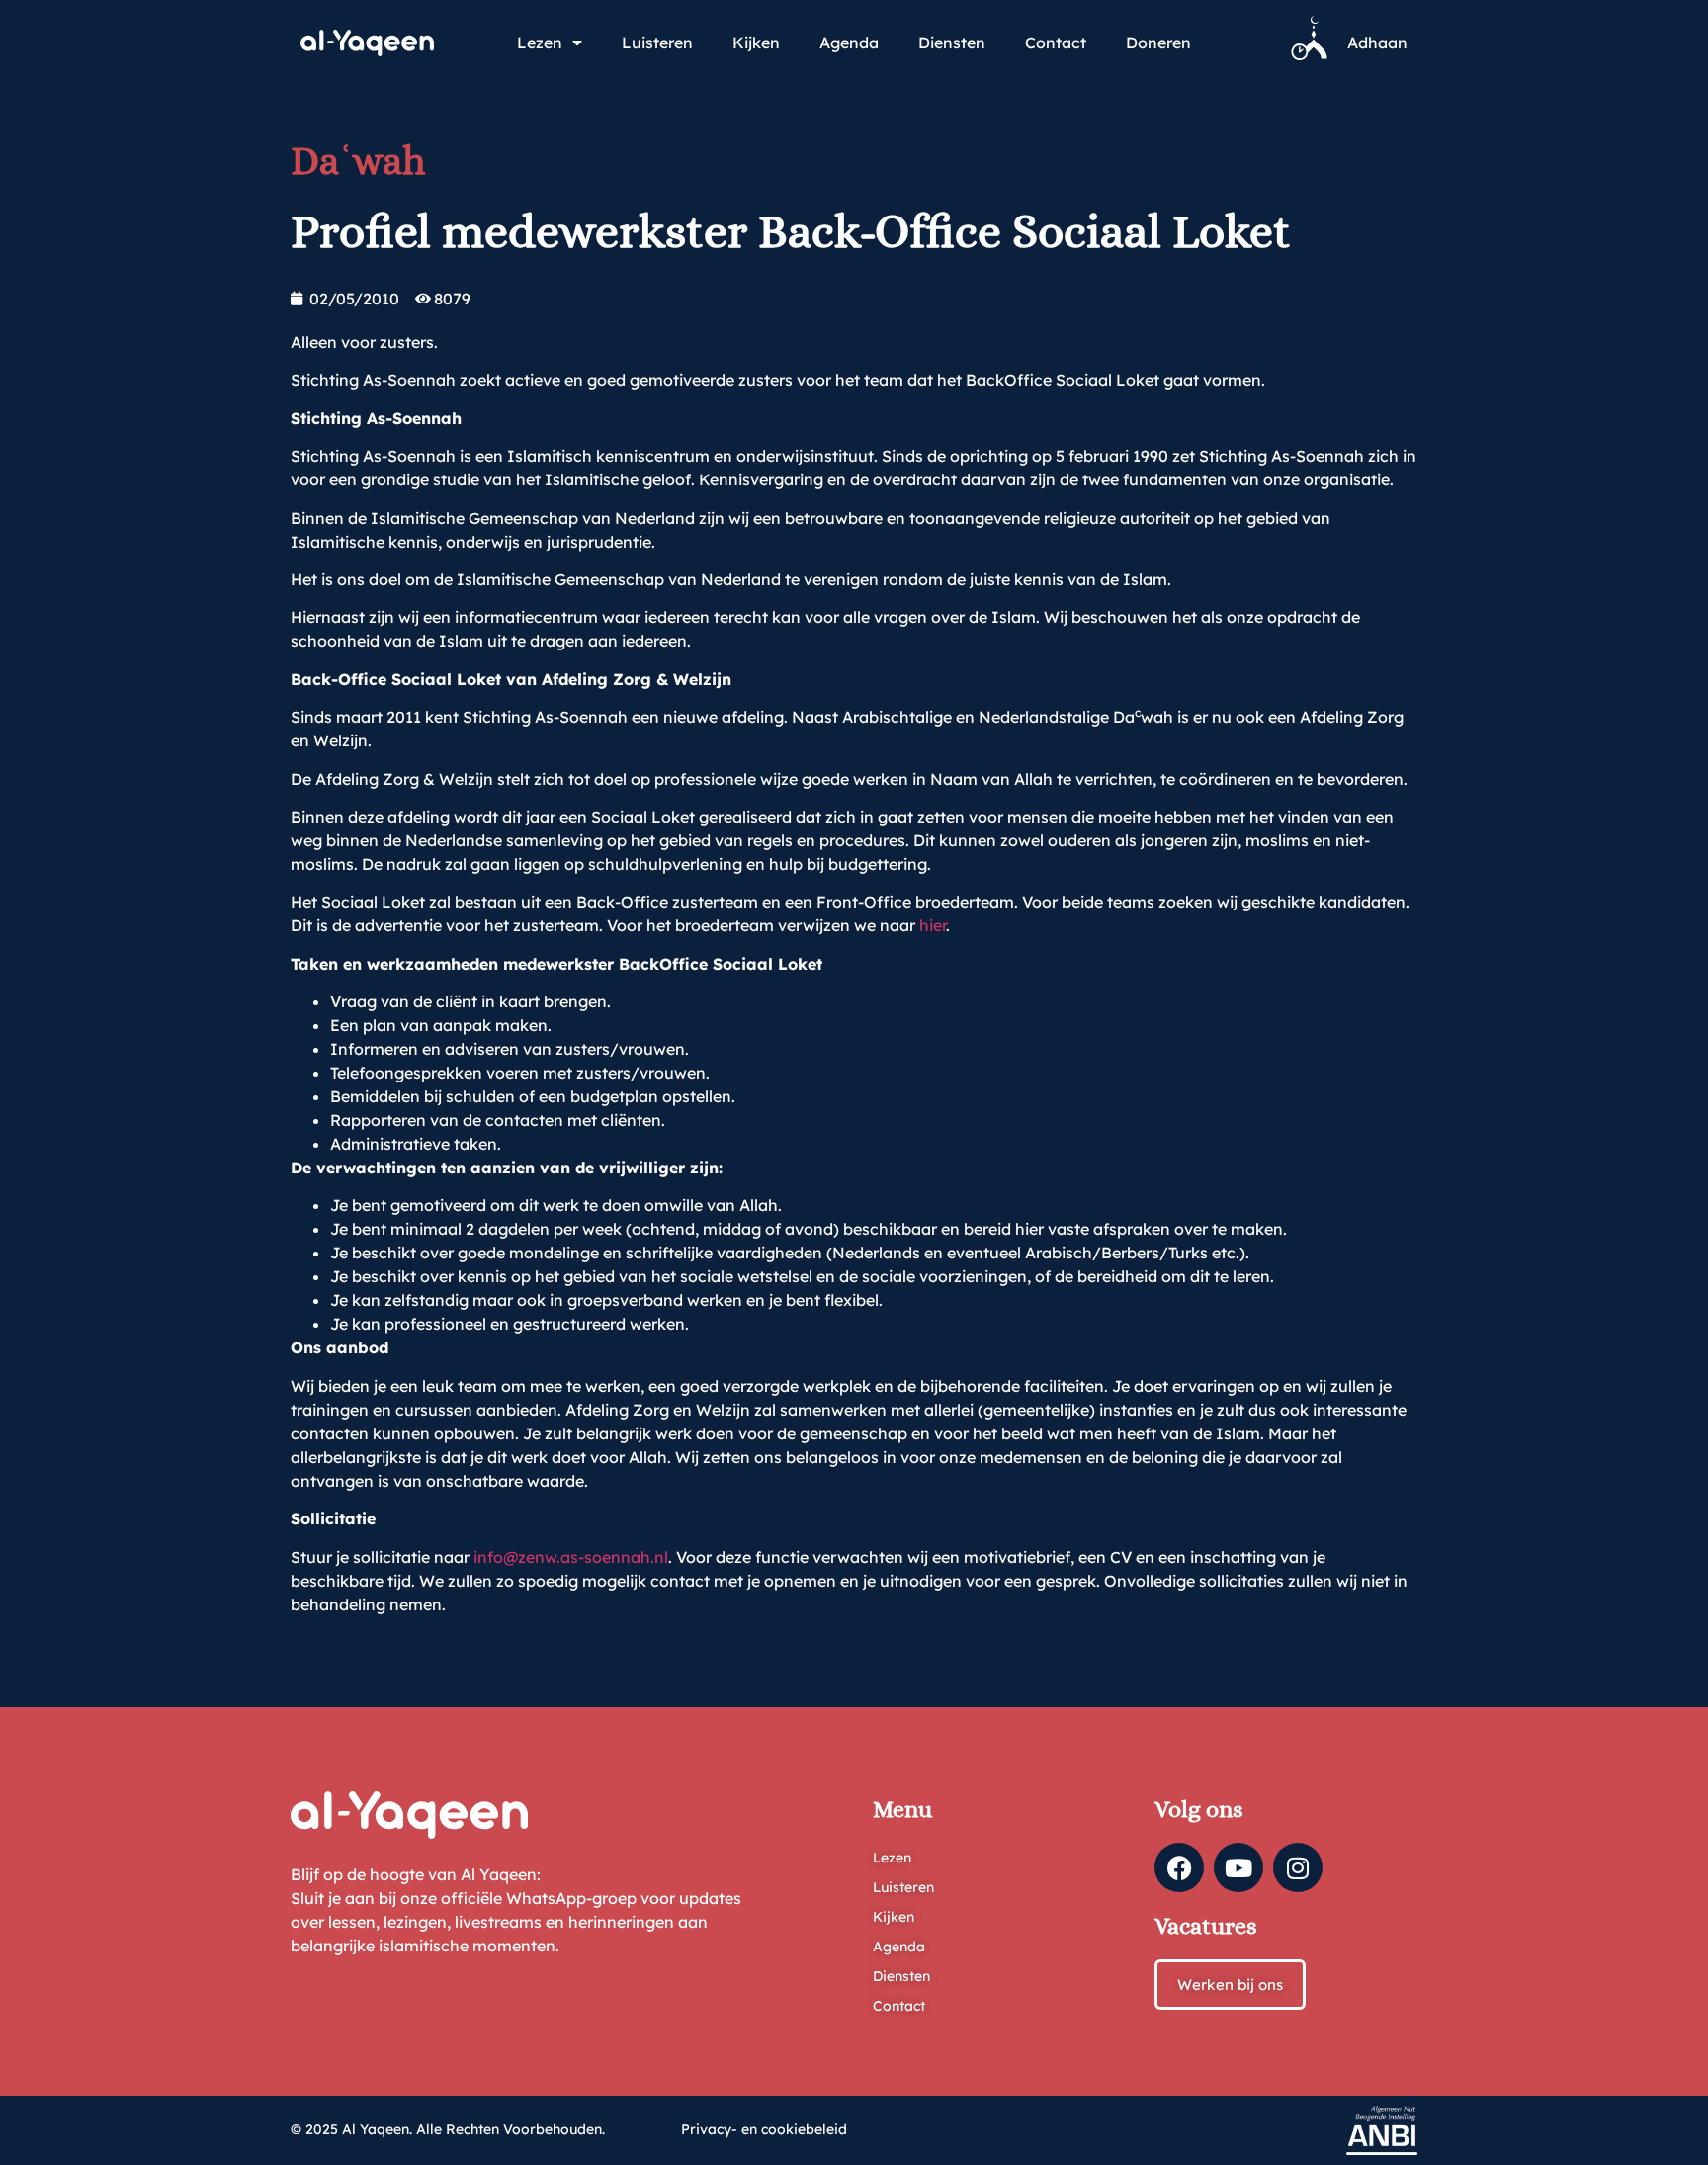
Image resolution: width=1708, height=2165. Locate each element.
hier (933, 925)
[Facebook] (1179, 1867)
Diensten (952, 43)
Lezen (540, 43)
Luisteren (657, 43)
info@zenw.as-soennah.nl (571, 1557)
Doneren (1158, 43)
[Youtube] (1238, 1867)
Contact (1056, 43)
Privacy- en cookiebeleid (764, 2129)
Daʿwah (358, 161)
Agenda (849, 43)
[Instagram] (1298, 1867)
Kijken (756, 43)
